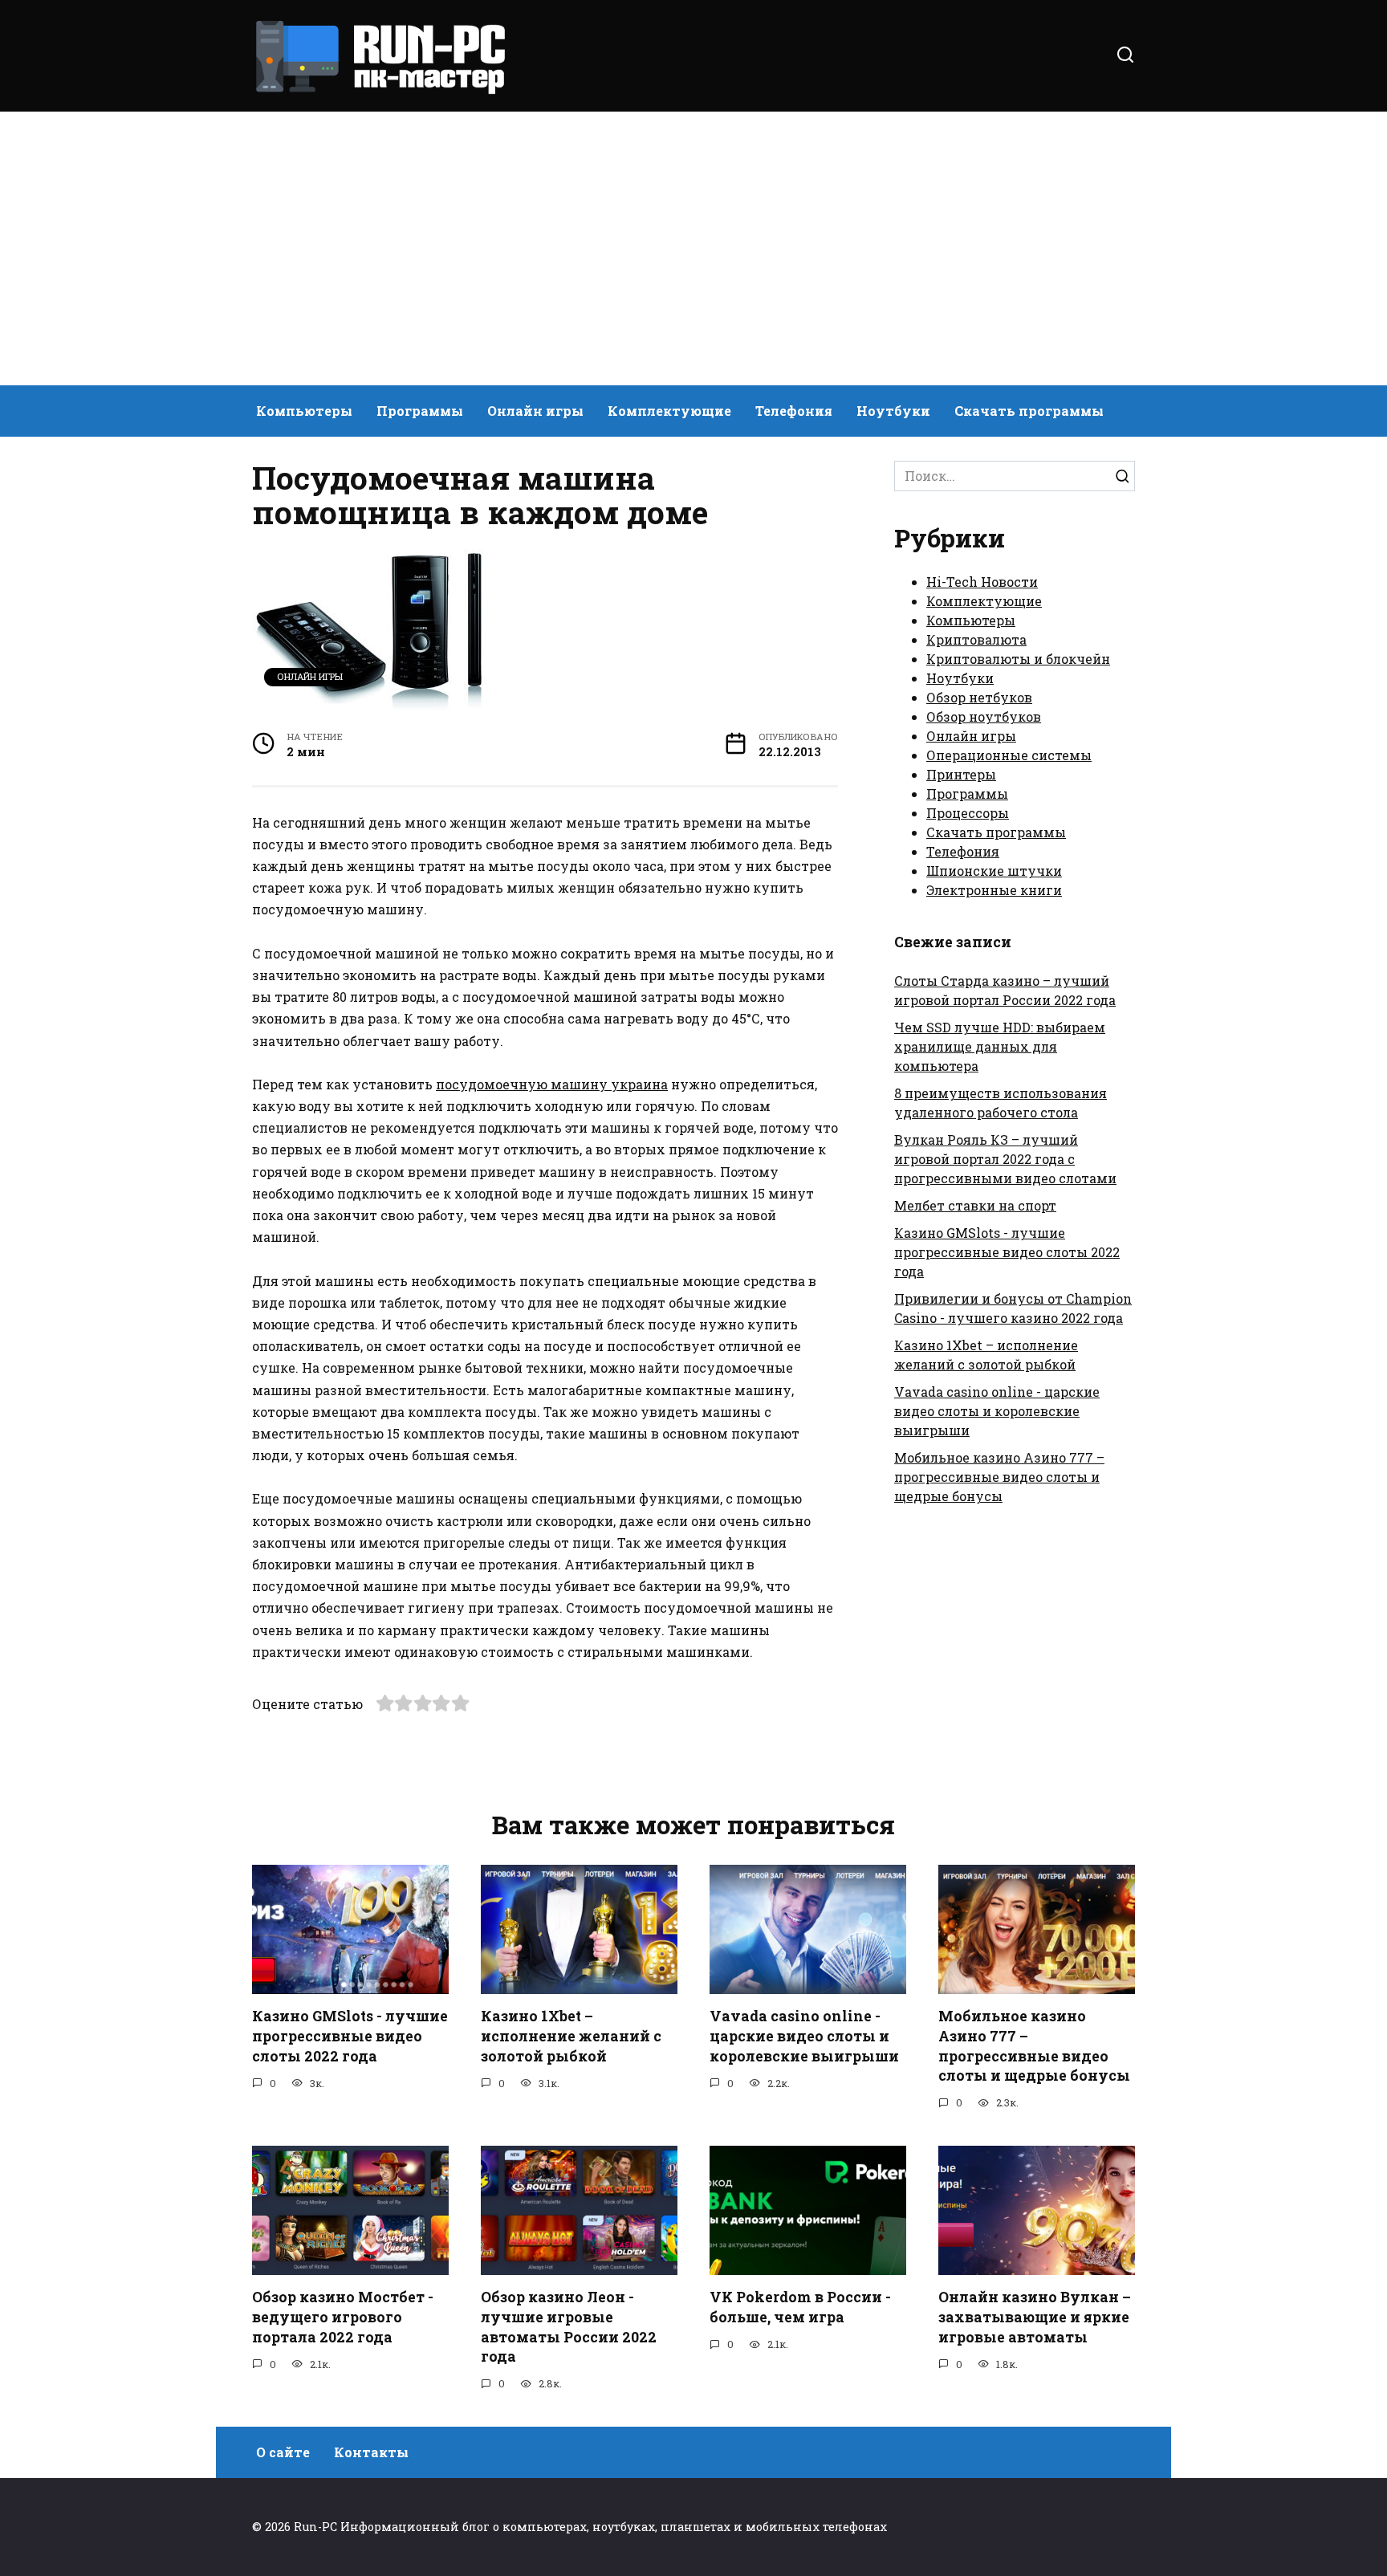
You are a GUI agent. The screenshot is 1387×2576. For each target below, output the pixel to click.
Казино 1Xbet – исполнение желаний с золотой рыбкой (571, 2036)
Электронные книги (994, 890)
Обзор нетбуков (979, 697)
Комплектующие (669, 411)
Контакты (371, 2452)
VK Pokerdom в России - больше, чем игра (800, 2307)
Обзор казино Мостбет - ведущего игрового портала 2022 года (343, 2317)
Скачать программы (1029, 411)
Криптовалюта (976, 639)
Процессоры (968, 813)
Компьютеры (304, 411)
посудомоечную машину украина (552, 1084)
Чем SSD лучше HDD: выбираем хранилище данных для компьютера (1000, 1046)
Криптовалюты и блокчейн (1018, 659)
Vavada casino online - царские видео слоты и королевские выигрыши (997, 1411)
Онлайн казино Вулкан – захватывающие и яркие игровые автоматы (1035, 2317)
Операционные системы (1009, 755)
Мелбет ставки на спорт (975, 1205)
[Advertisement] (693, 249)
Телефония (794, 411)
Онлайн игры (535, 411)
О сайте (283, 2452)
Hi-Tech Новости (982, 582)
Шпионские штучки (994, 871)
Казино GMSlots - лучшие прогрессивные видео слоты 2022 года (1007, 1252)
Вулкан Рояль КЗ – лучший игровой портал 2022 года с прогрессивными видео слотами (1005, 1159)
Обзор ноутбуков (984, 716)
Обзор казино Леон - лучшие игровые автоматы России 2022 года (569, 2327)
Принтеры (961, 774)
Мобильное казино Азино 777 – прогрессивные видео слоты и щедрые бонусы (999, 1477)
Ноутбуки (893, 411)
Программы (420, 411)
